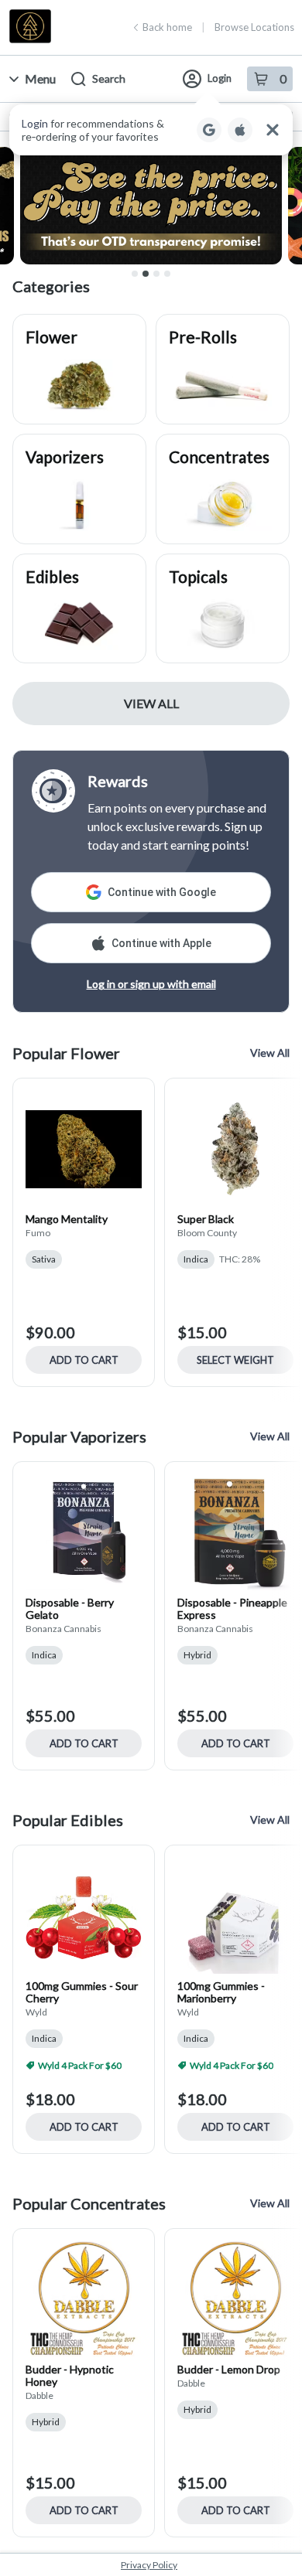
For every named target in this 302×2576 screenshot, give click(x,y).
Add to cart (84, 1360)
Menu (40, 78)
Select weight (235, 1360)
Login (220, 78)
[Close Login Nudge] (273, 130)
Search (109, 78)
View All (151, 703)
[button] (151, 130)
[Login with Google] (209, 130)
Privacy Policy (149, 2565)
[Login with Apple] (240, 130)
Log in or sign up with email (151, 984)
